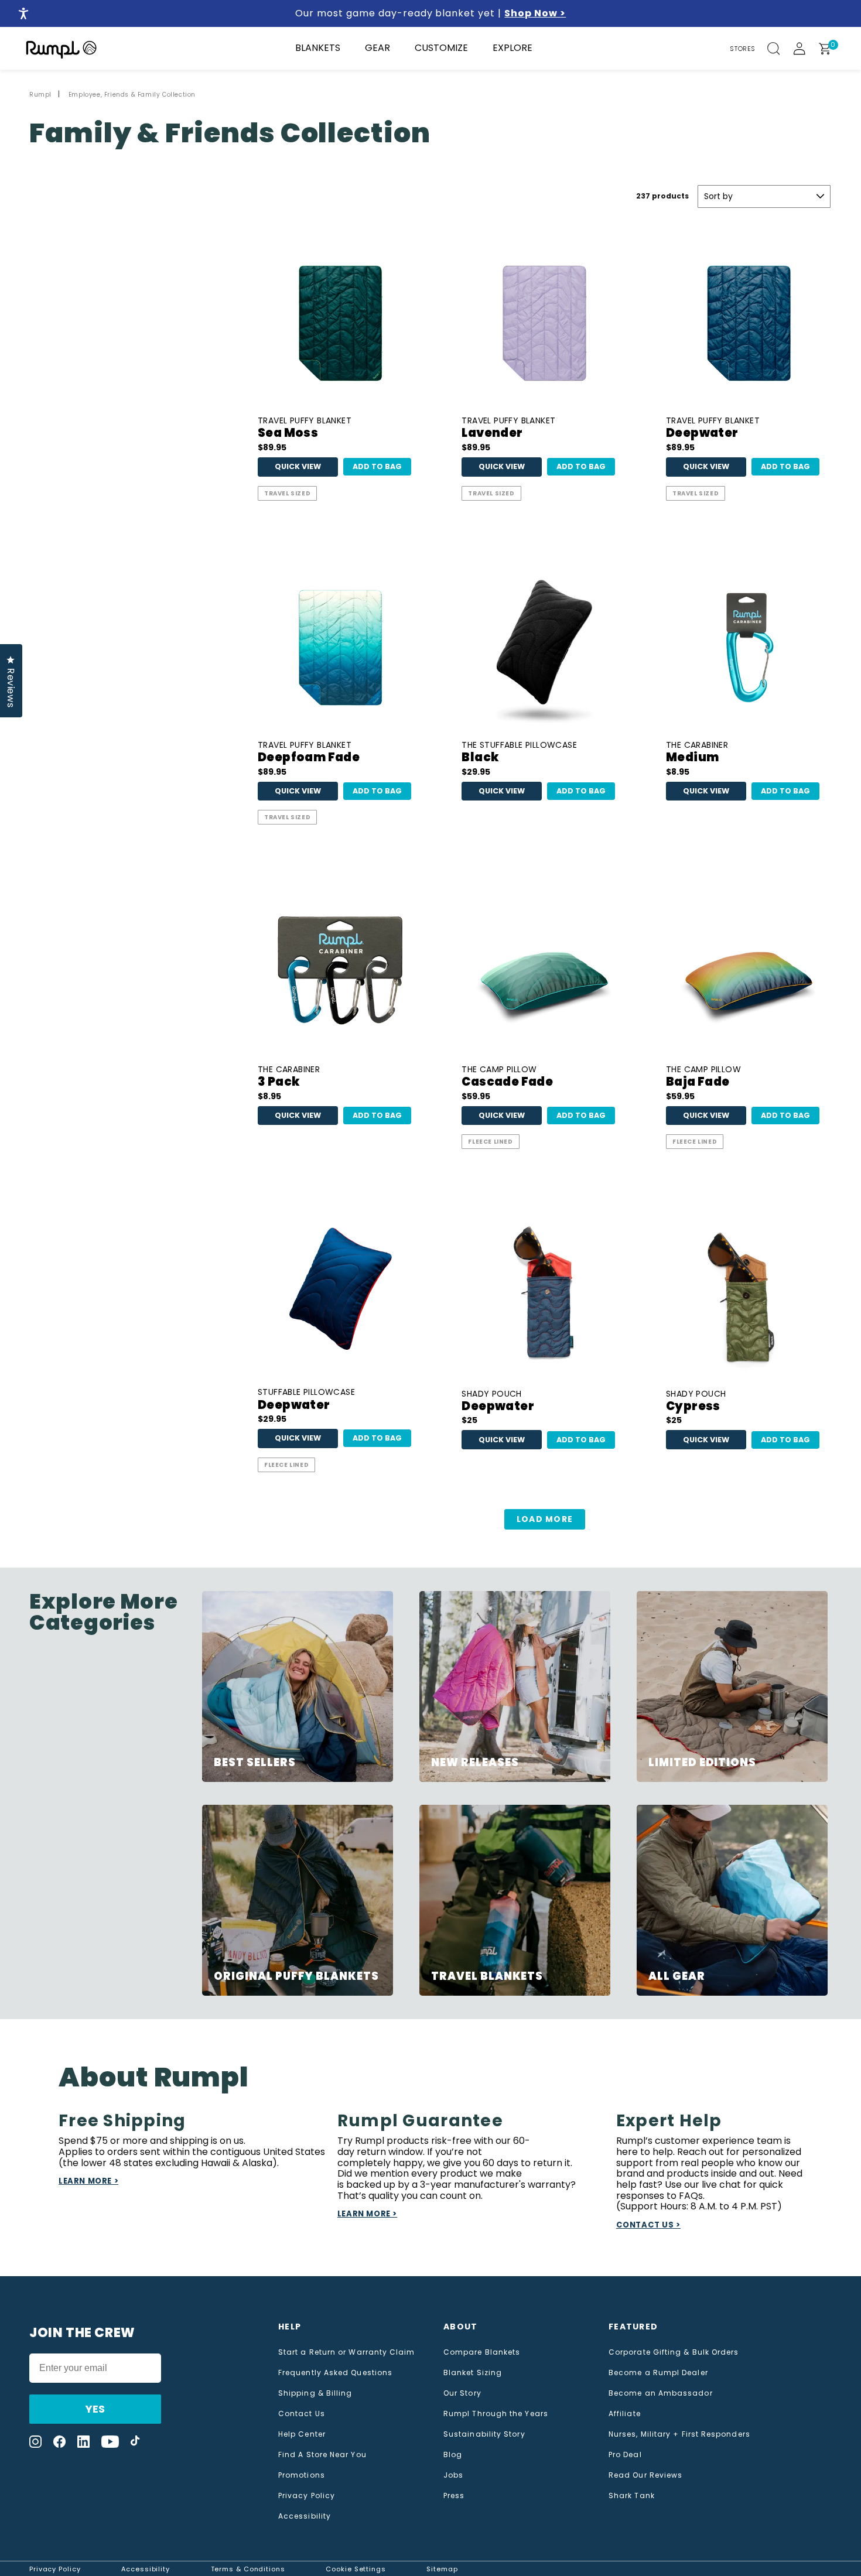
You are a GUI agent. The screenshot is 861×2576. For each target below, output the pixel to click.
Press (454, 2496)
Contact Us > (648, 2225)
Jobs (453, 2475)
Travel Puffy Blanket (305, 428)
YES (95, 2409)
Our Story (462, 2393)
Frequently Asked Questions (335, 2373)
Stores (743, 49)
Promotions (302, 2475)
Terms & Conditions (248, 2569)
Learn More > (88, 2181)
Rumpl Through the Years (496, 2414)
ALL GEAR (676, 1976)
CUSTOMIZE (441, 48)
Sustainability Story (484, 2434)
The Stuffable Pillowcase (519, 753)
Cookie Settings (356, 2569)
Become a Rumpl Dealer (658, 2373)
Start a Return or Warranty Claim (347, 2352)
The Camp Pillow (507, 1077)
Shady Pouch (498, 1402)
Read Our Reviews (645, 2475)
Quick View (298, 466)
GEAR (377, 48)
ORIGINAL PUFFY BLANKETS (296, 1976)
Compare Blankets (482, 2352)
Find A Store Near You (322, 2455)
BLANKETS (318, 48)
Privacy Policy (307, 2496)
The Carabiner (697, 753)
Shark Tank (632, 2496)
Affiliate (625, 2414)
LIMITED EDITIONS (702, 1762)
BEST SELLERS (254, 1762)
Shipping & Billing (315, 2393)
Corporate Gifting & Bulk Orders (674, 2352)
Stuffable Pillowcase (306, 1400)
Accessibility (305, 2516)
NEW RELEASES (475, 1762)
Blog (453, 2455)
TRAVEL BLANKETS (487, 1976)
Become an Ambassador (661, 2393)
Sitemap (442, 2569)
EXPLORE (512, 48)
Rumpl (40, 95)
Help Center (302, 2434)
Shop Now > (535, 13)
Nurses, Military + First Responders (679, 2434)
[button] (780, 49)
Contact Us (302, 2414)
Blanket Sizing (473, 2373)
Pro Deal (625, 2455)
